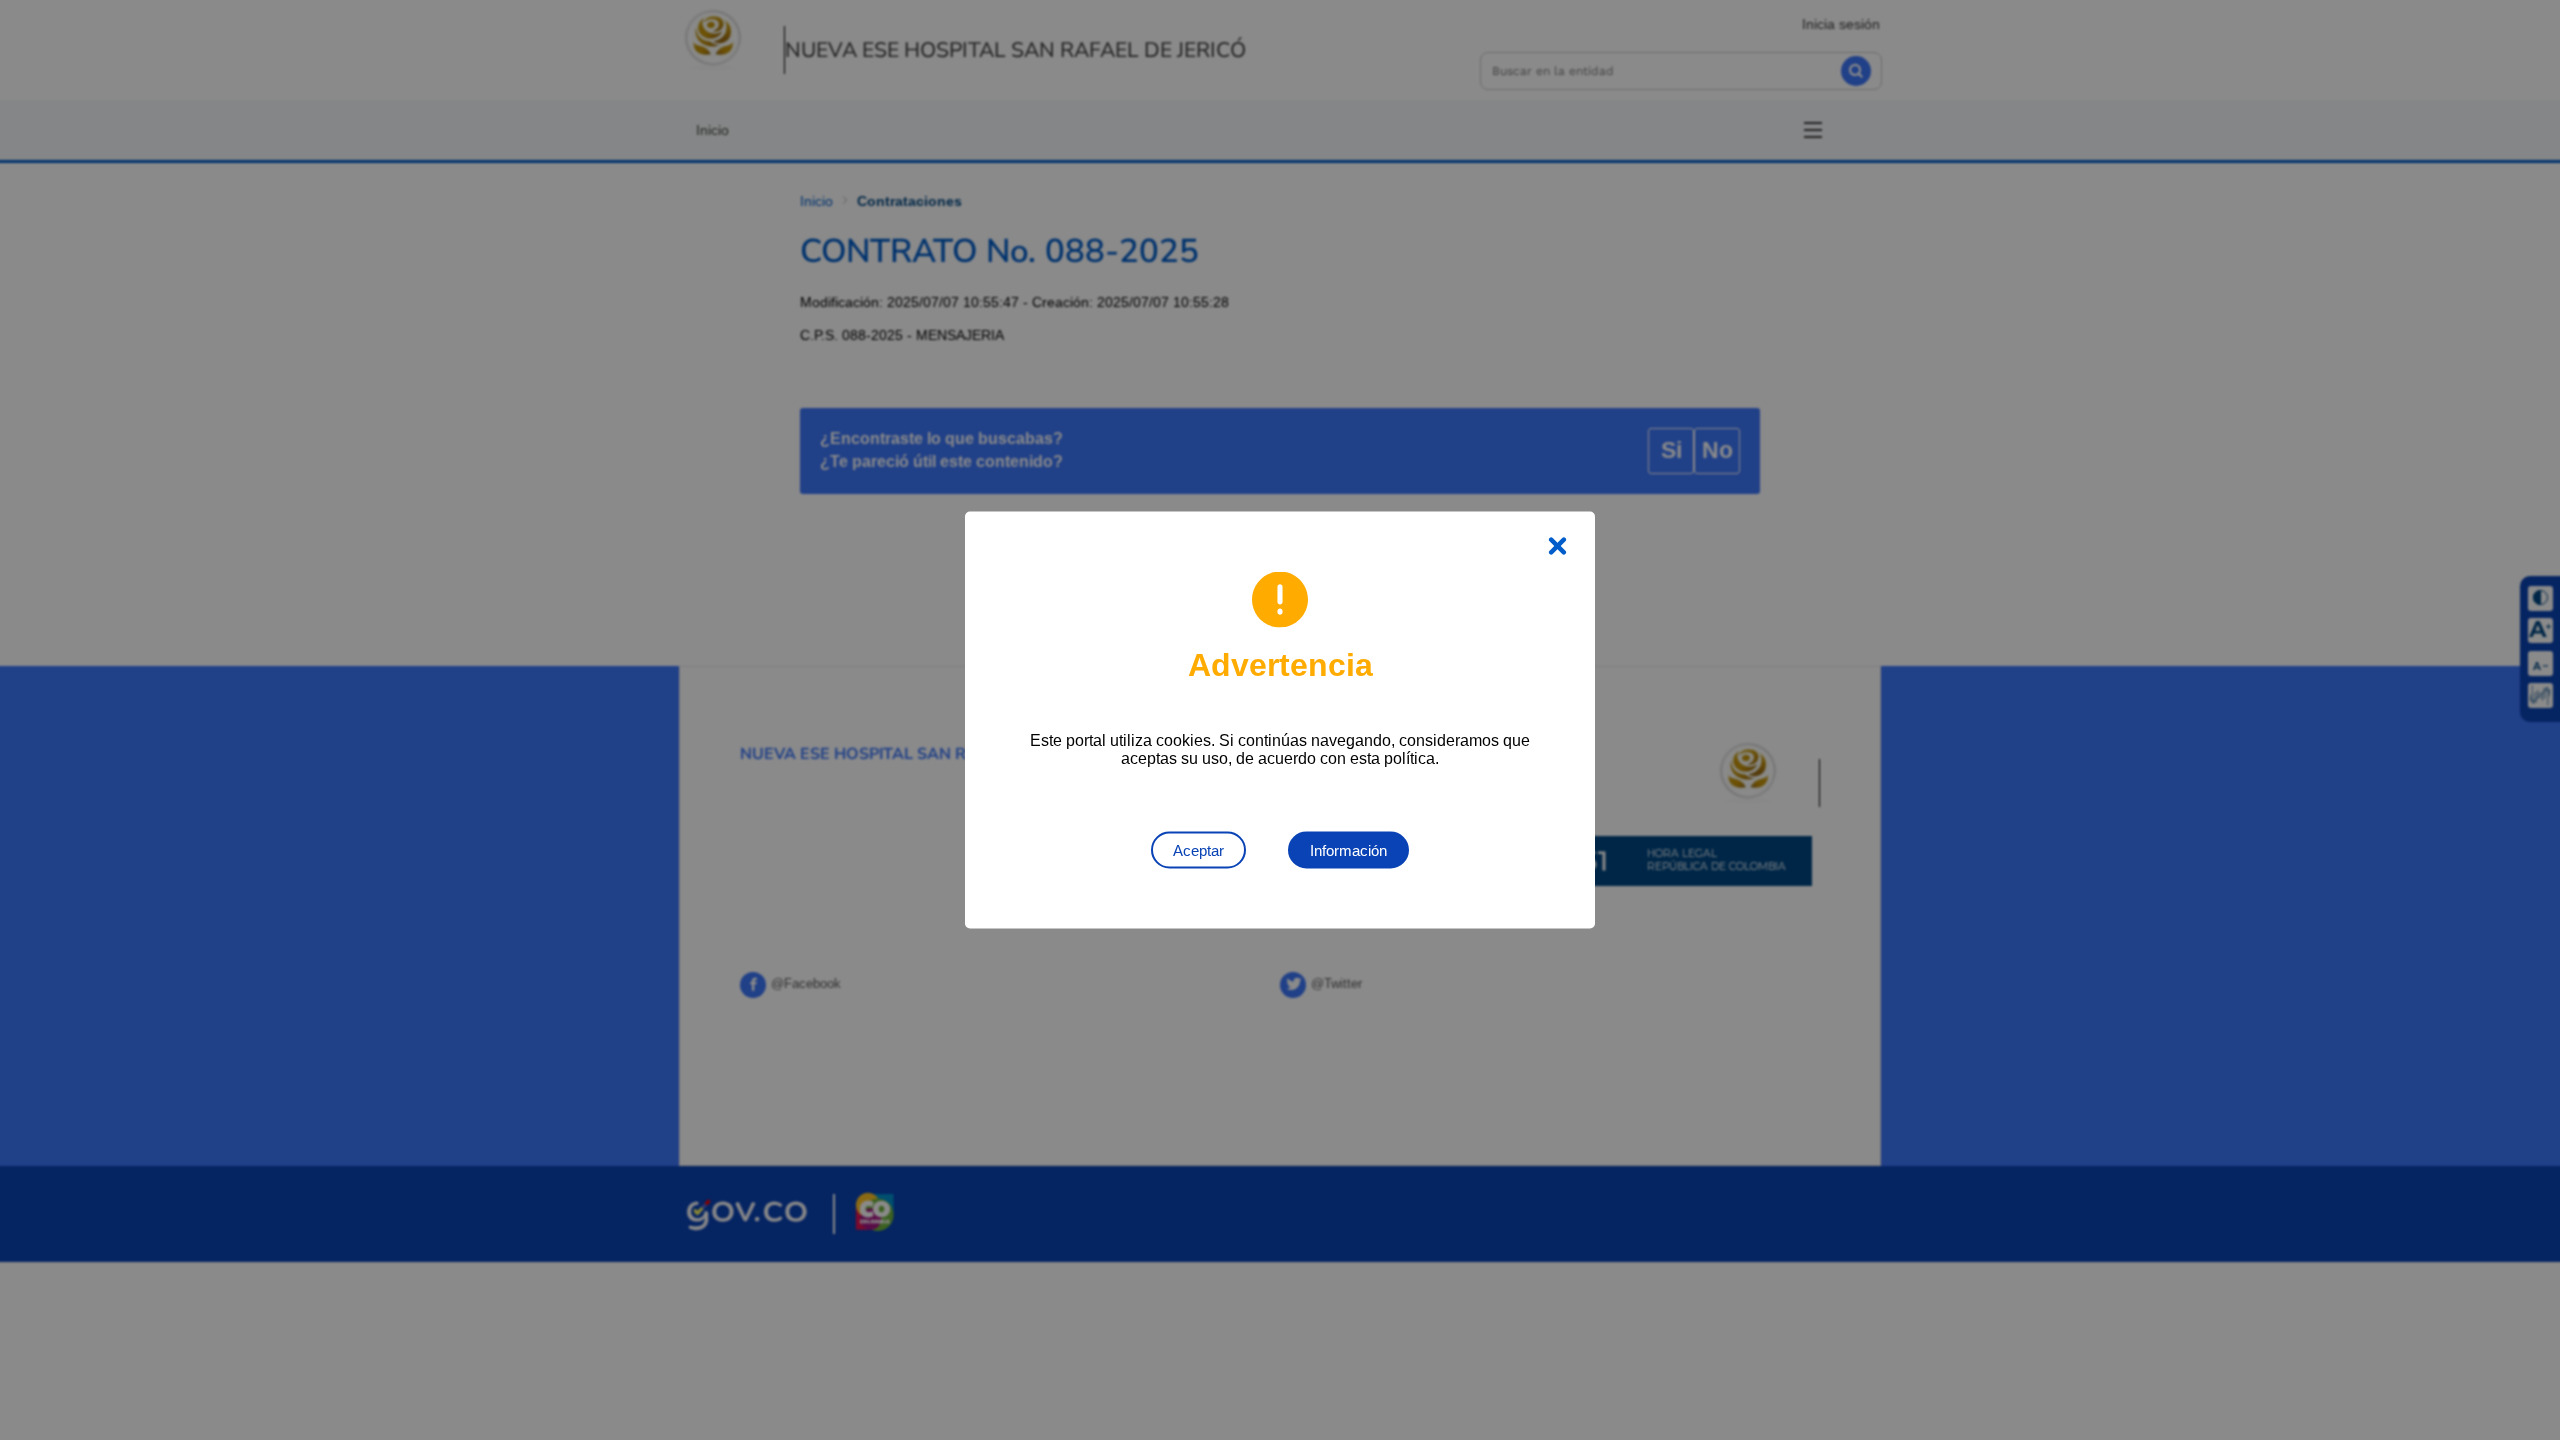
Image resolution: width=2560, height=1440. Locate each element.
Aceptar (1198, 850)
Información (1348, 850)
